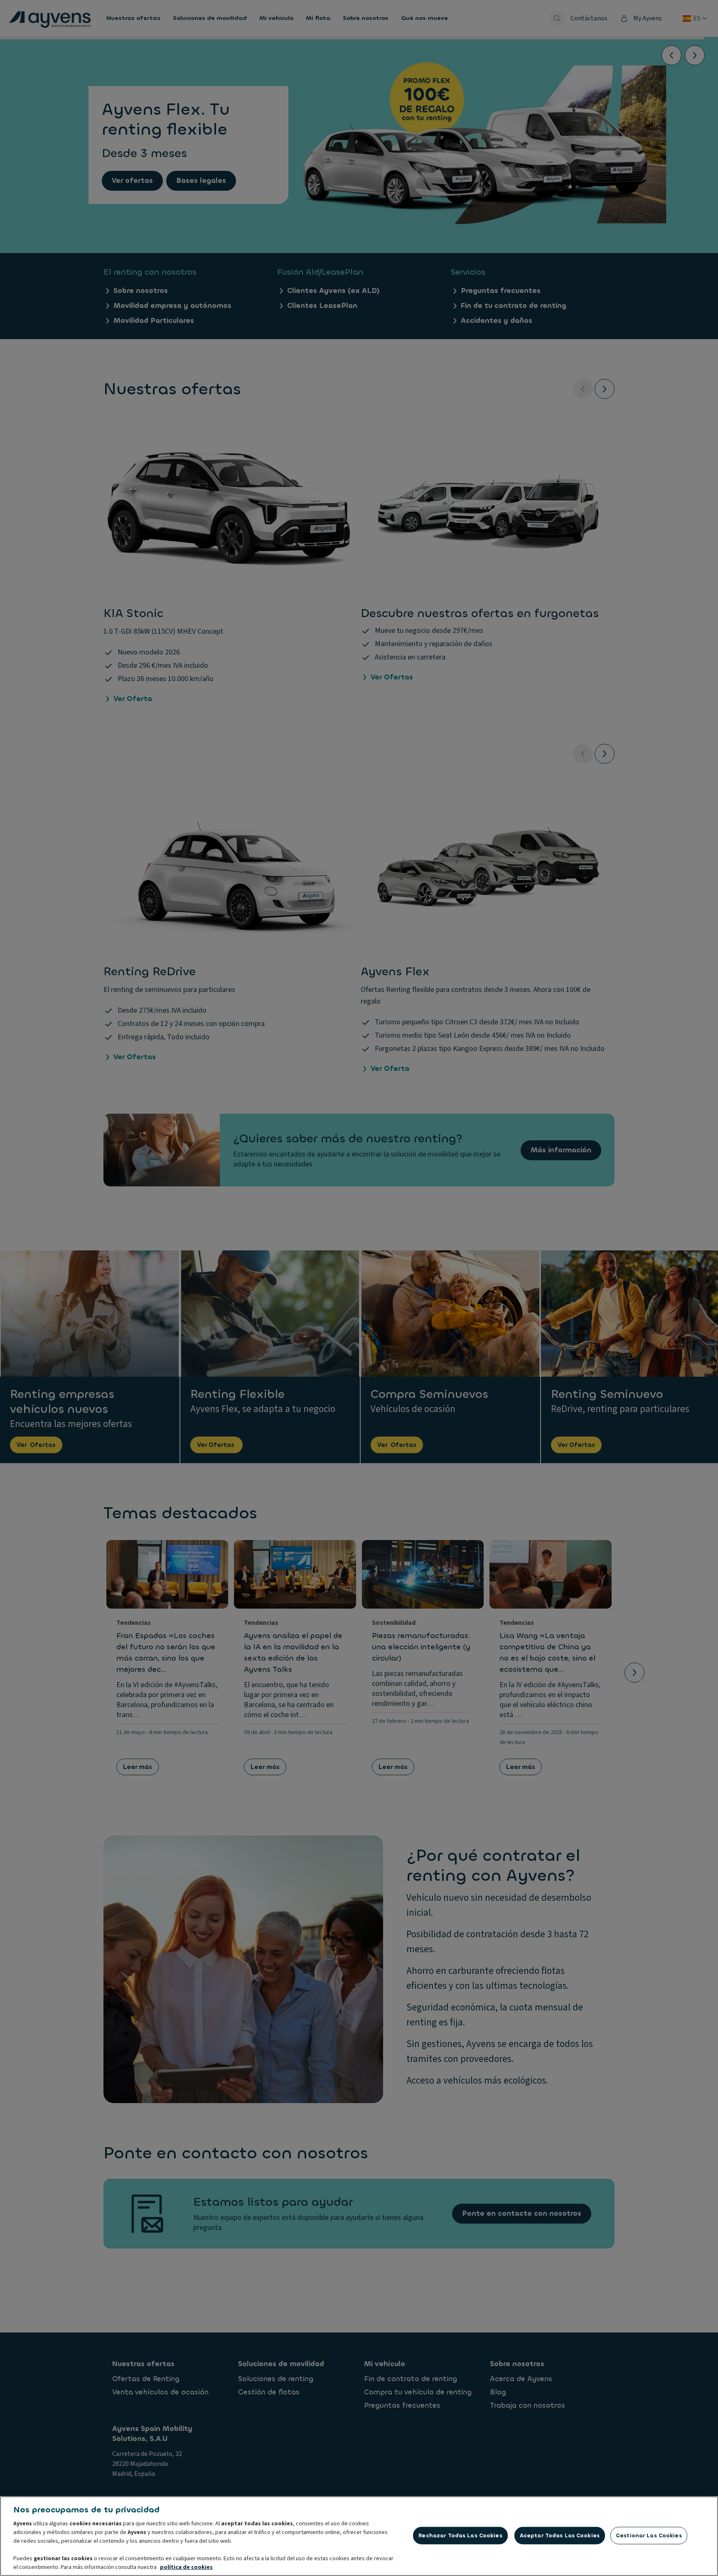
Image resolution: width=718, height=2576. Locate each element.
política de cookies (186, 2567)
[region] (359, 2536)
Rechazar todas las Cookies (460, 2535)
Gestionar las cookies (649, 2535)
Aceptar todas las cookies (560, 2535)
